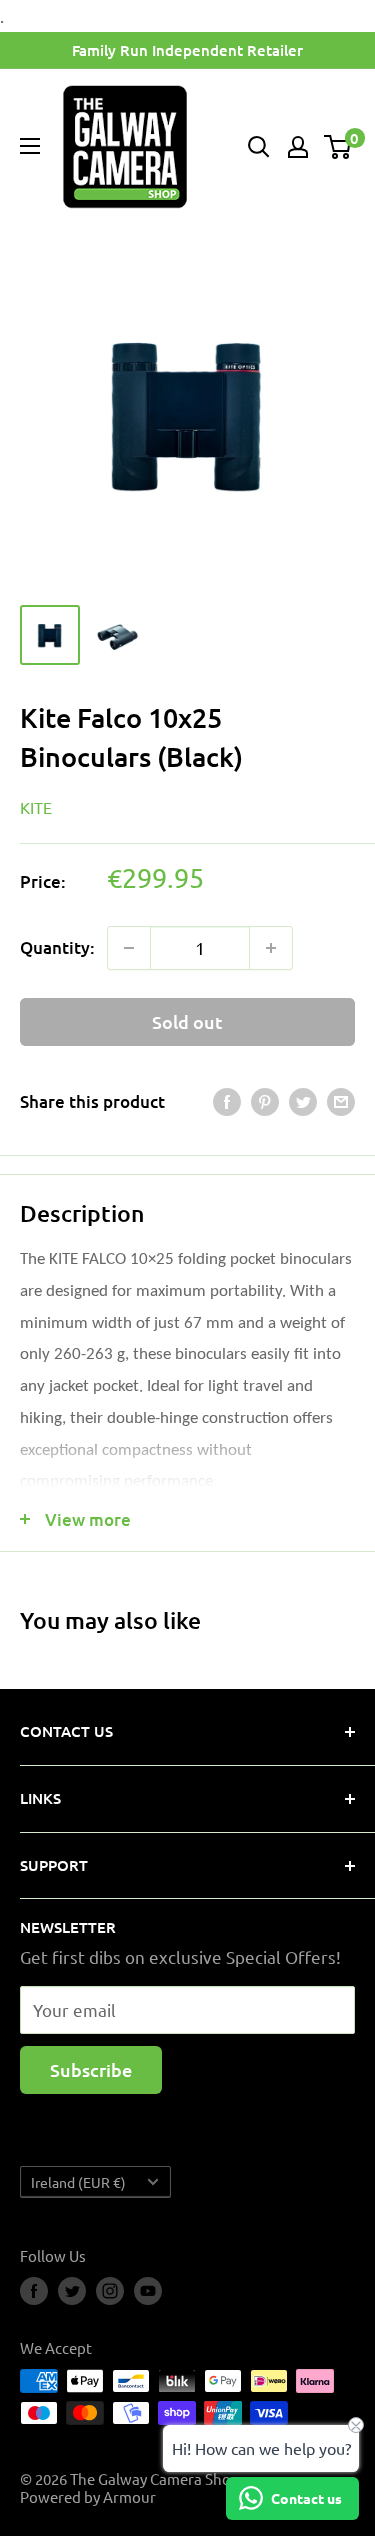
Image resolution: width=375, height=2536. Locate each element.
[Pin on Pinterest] (265, 1102)
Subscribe (91, 2069)
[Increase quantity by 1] (271, 948)
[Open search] (259, 147)
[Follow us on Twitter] (72, 2291)
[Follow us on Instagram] (110, 2291)
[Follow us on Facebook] (34, 2291)
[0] (338, 147)
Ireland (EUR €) (78, 2182)
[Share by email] (341, 1102)
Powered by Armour (88, 2496)
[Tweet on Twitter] (303, 1102)
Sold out (187, 1021)
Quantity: (57, 947)
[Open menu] (30, 146)
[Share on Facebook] (227, 1102)
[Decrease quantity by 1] (129, 948)
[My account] (298, 147)
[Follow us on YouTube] (148, 2291)
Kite (36, 807)
